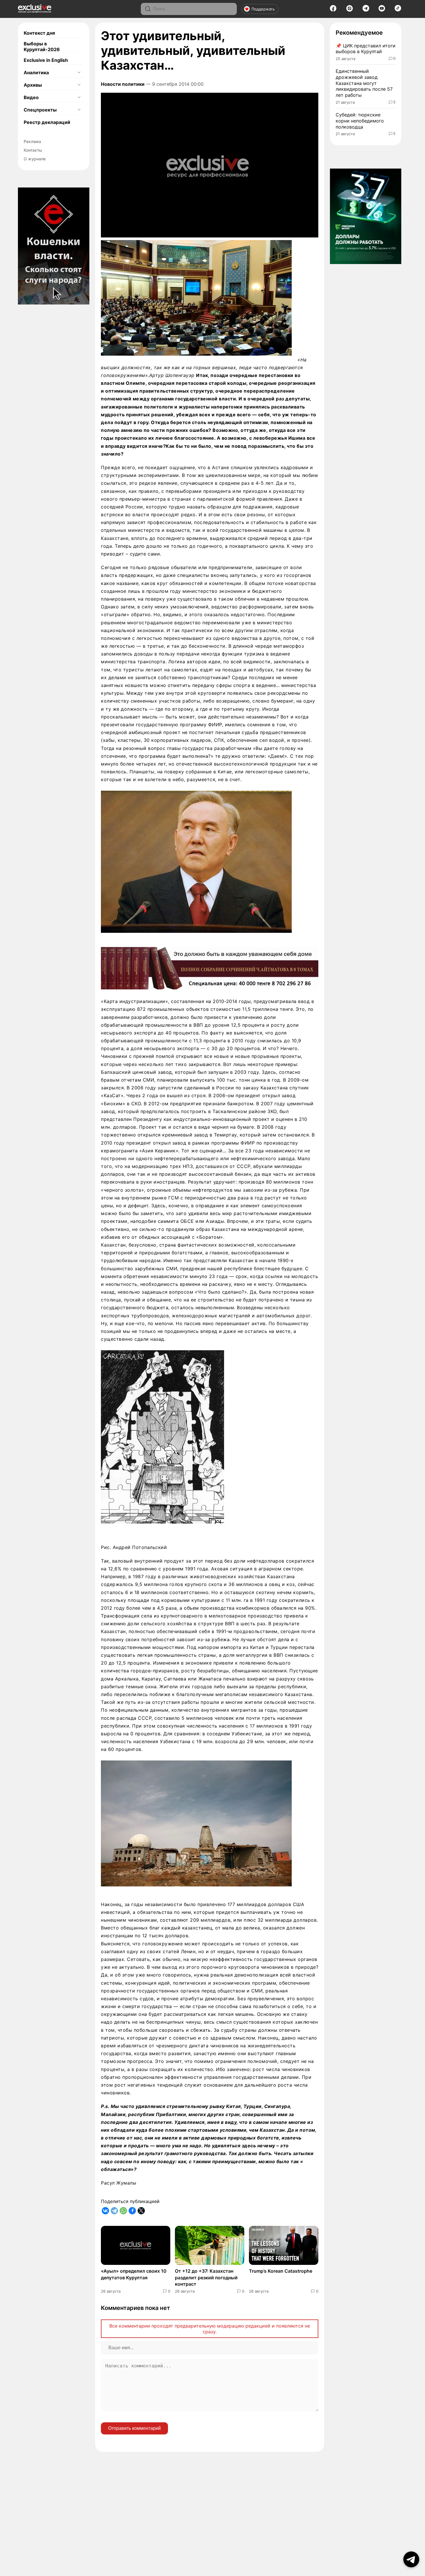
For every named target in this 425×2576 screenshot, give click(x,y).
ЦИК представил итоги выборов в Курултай (366, 49)
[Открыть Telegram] (411, 2559)
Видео (31, 97)
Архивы (33, 85)
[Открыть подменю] (79, 73)
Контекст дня (39, 33)
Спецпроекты (40, 110)
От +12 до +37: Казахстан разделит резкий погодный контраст (206, 2277)
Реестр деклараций (47, 122)
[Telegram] (366, 10)
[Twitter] (141, 2211)
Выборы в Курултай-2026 (42, 47)
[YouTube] (382, 10)
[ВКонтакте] (105, 2211)
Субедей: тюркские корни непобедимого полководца (360, 121)
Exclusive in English (46, 60)
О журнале (35, 159)
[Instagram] (350, 10)
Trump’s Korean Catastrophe (281, 2271)
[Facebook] (333, 10)
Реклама (32, 141)
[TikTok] (398, 10)
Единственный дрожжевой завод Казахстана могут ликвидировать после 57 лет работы (364, 83)
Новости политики (123, 84)
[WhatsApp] (123, 2211)
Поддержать (263, 9)
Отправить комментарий (134, 2428)
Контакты (33, 150)
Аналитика (36, 73)
